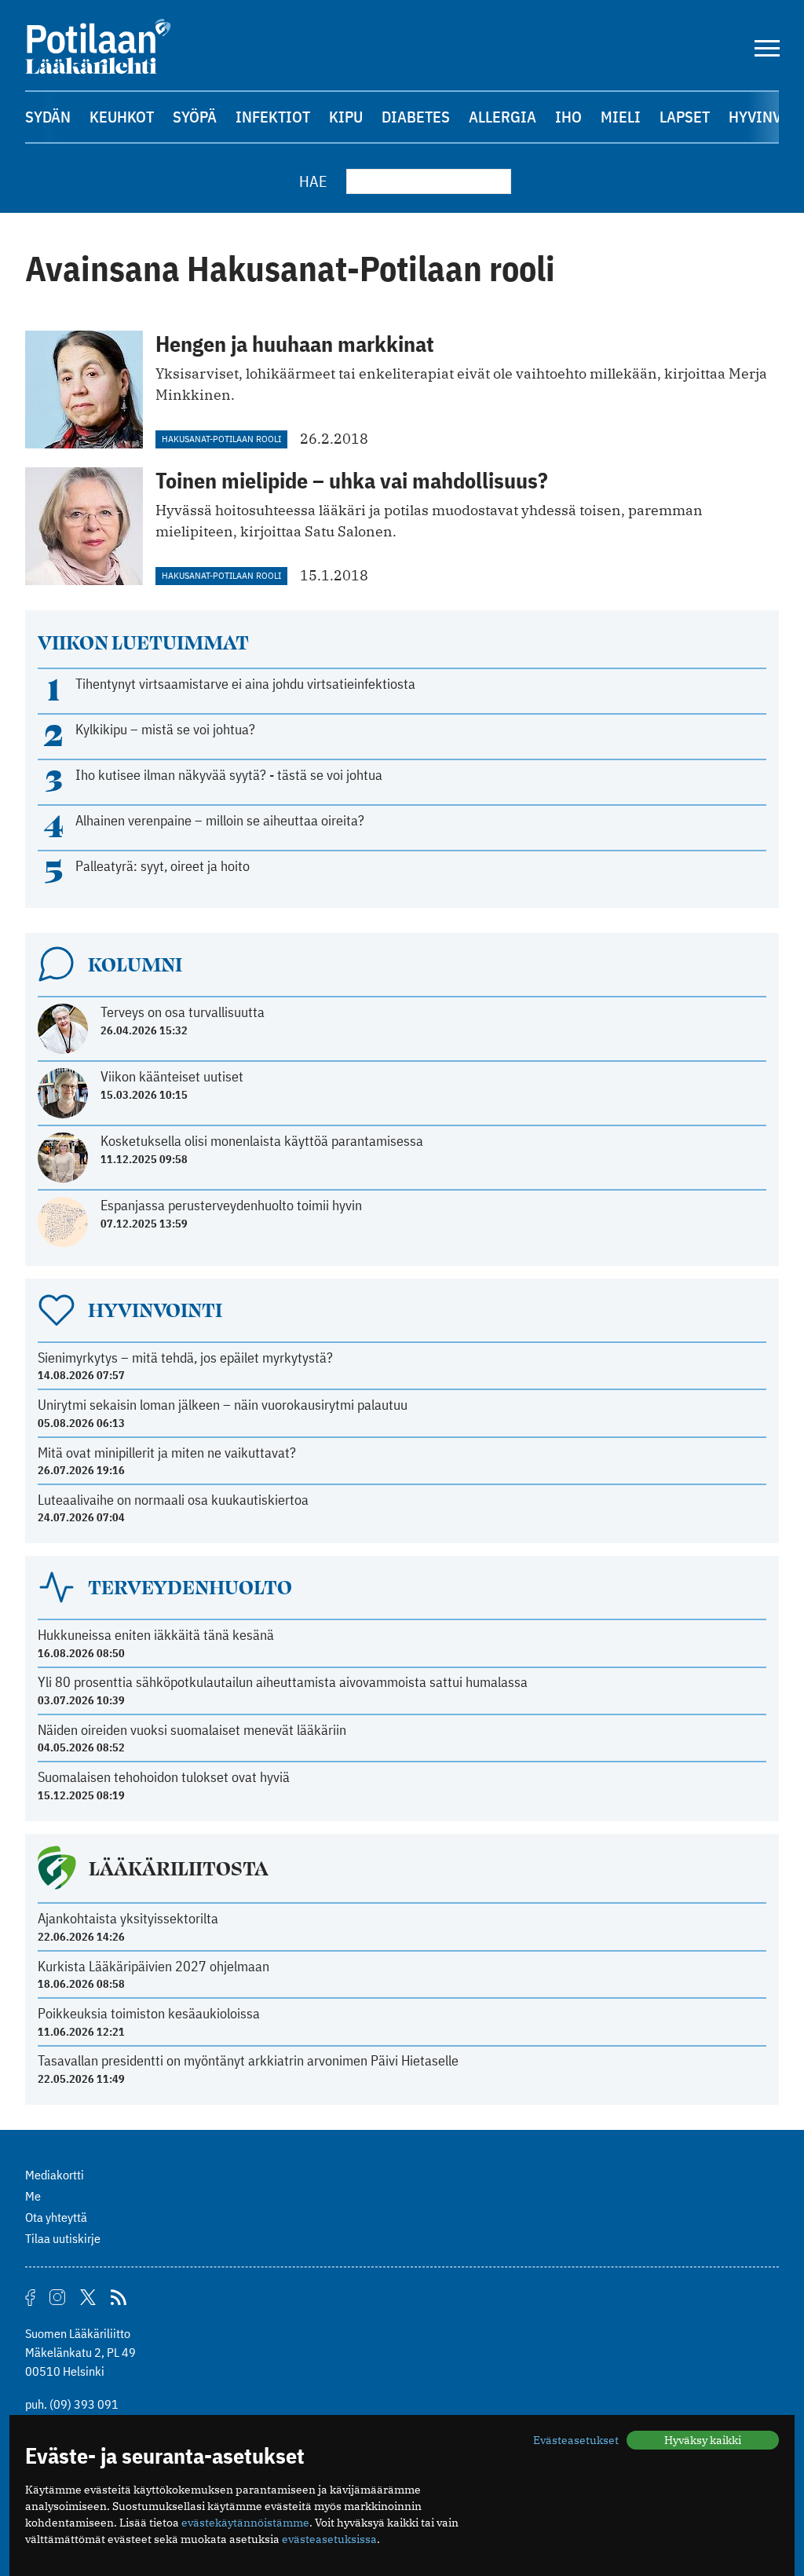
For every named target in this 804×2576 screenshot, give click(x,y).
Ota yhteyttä (56, 2217)
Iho (568, 117)
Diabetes (416, 117)
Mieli (621, 117)
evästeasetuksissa (329, 2539)
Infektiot (273, 117)
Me (33, 2196)
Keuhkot (122, 117)
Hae (313, 181)
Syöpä (195, 117)
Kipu (346, 117)
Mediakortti (55, 2175)
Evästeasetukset (576, 2440)
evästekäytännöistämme (245, 2523)
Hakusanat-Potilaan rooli (221, 439)
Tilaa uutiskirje (63, 2238)
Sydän (48, 117)
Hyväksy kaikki (703, 2440)
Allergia (502, 117)
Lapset (685, 117)
